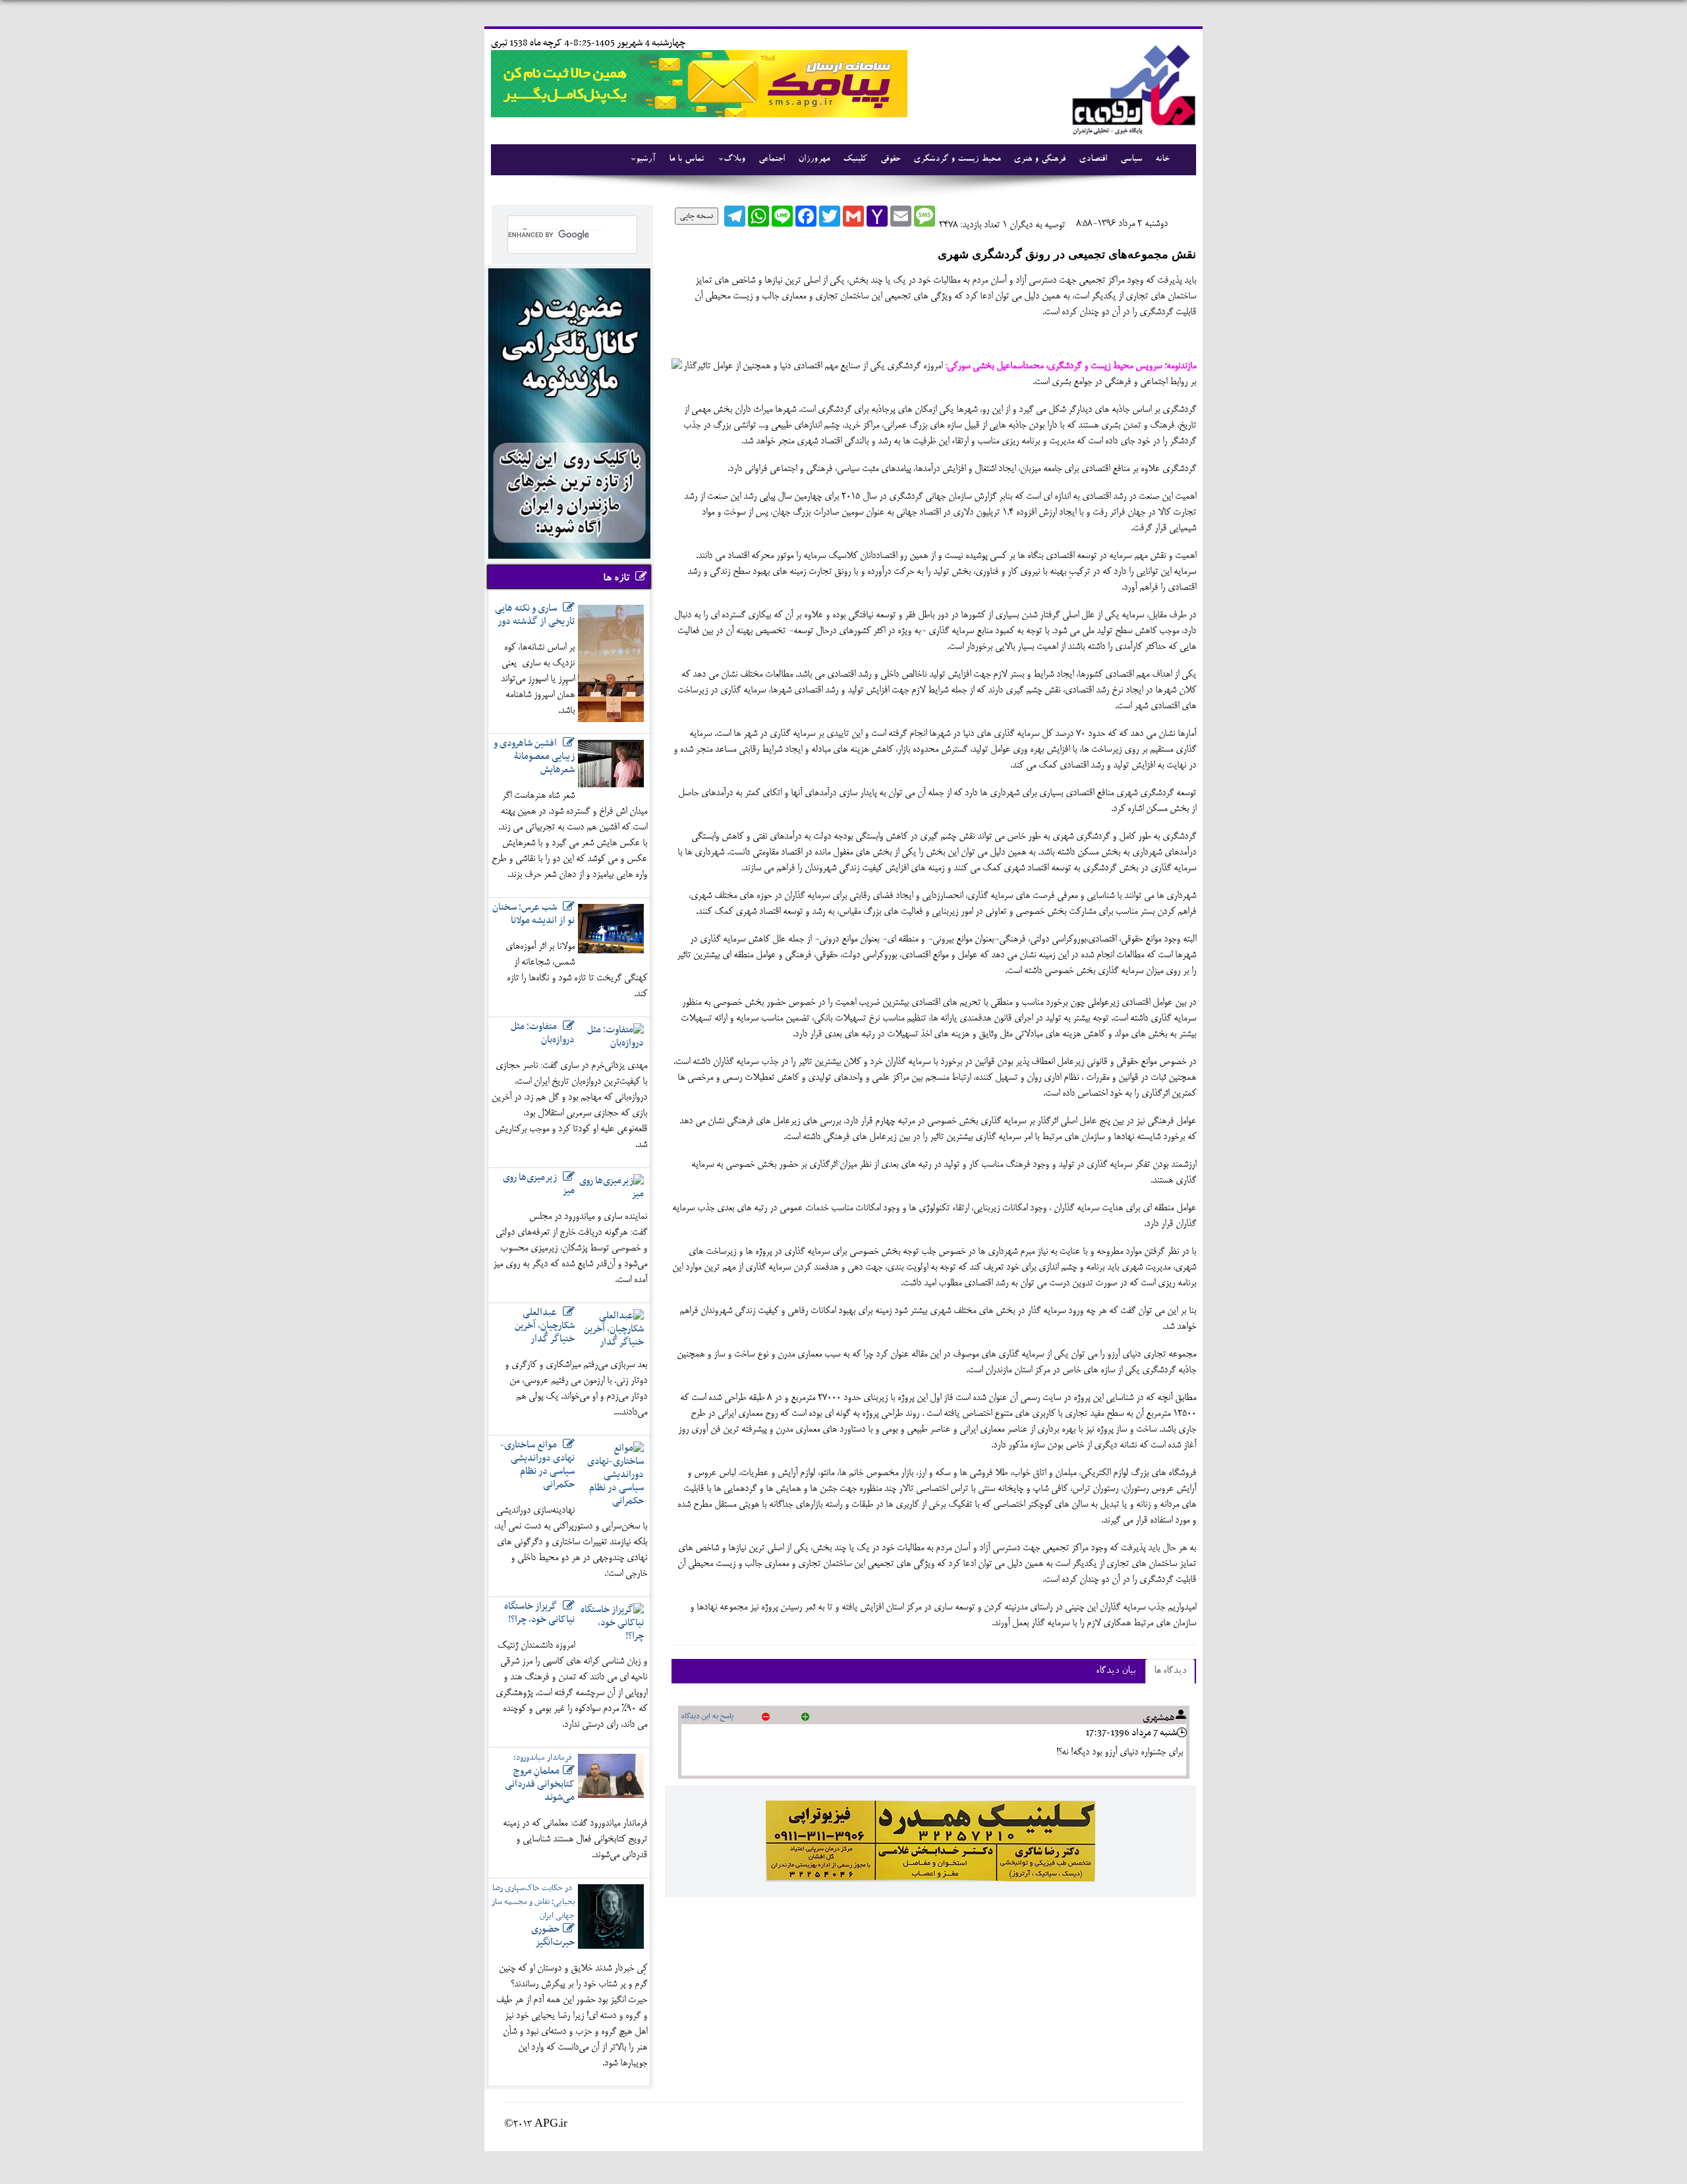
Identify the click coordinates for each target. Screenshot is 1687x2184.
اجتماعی (772, 159)
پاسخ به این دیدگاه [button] (707, 1716)
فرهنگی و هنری (1040, 159)
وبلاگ (734, 159)
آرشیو (646, 159)
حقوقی (890, 159)
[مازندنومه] (1131, 88)
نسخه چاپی (697, 216)
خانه (1162, 159)
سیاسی (1131, 159)
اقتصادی (1093, 159)
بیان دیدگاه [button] (1116, 1671)
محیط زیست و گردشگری (957, 159)
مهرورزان (814, 159)
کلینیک (855, 159)
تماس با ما (686, 159)
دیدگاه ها (1170, 1671)
